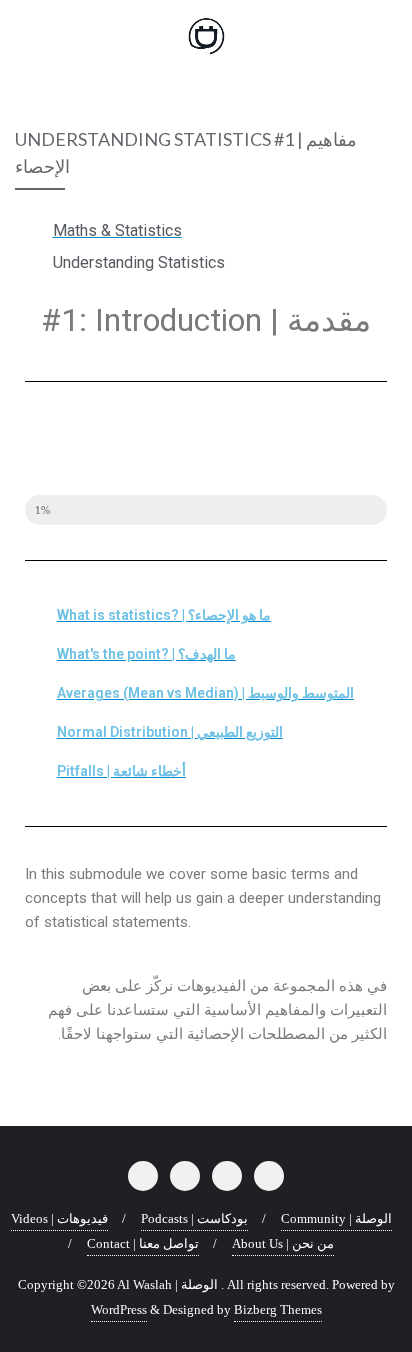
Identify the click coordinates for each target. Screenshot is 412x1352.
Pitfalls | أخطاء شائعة (121, 771)
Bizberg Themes (278, 1309)
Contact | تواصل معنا (143, 1243)
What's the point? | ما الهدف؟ (146, 654)
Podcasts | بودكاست (194, 1218)
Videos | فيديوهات (59, 1218)
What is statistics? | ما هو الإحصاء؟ (164, 615)
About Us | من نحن (283, 1243)
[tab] (206, 615)
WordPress (119, 1309)
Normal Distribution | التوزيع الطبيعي (170, 732)
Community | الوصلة (336, 1218)
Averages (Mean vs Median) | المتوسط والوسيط (205, 693)
